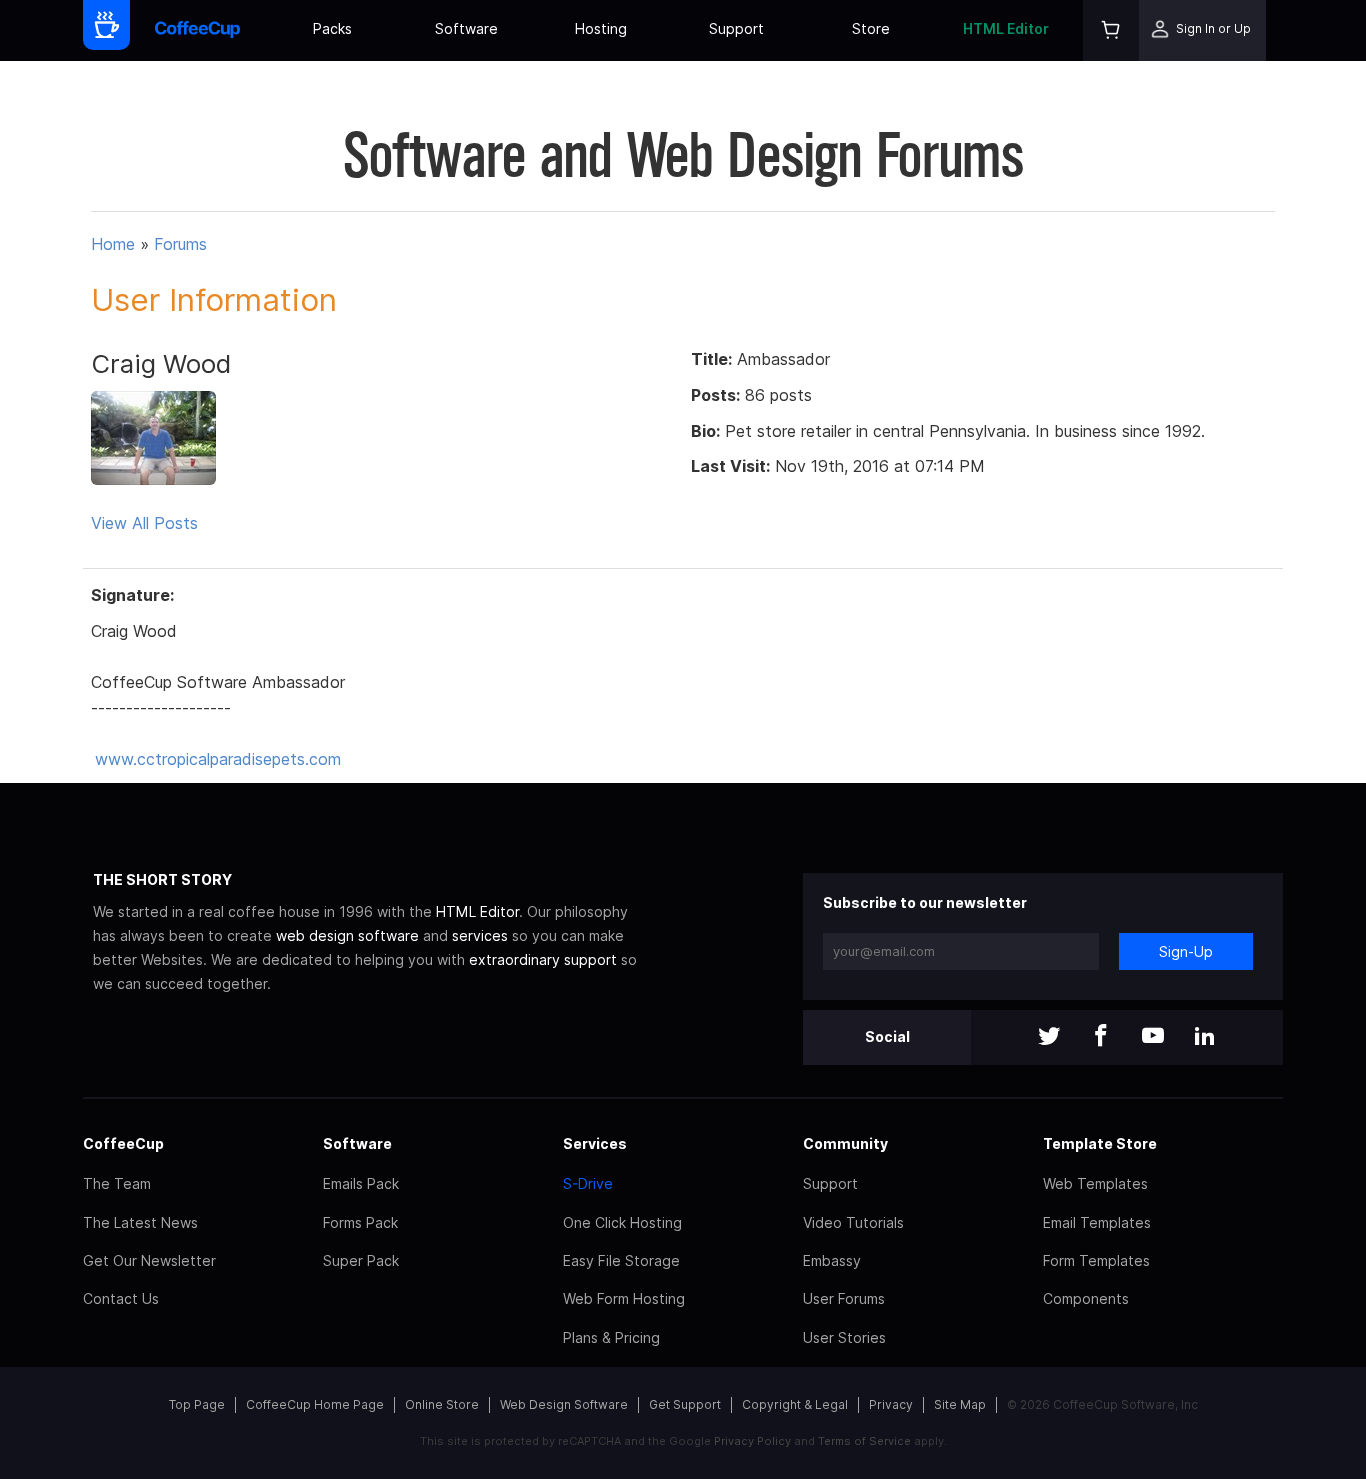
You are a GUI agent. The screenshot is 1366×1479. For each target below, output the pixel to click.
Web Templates (1095, 1183)
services (480, 935)
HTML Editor (1006, 28)
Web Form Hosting (624, 1298)
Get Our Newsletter (149, 1260)
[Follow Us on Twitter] (1049, 1037)
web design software (347, 935)
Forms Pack (360, 1222)
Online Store (442, 1404)
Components (1086, 1298)
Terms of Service (864, 1441)
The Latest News (140, 1222)
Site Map (960, 1404)
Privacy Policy (752, 1441)
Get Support (685, 1404)
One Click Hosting (622, 1222)
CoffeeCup (123, 1143)
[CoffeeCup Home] (197, 30)
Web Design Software (564, 1404)
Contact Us (121, 1298)
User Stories (844, 1337)
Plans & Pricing (611, 1337)
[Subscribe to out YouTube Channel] (1153, 1037)
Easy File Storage (621, 1260)
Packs (332, 28)
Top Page (197, 1404)
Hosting (601, 28)
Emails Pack (361, 1183)
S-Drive (588, 1183)
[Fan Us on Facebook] (1101, 1037)
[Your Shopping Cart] (1111, 30)
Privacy (891, 1404)
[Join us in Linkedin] (1205, 1037)
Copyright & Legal (795, 1404)
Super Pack (361, 1260)
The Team (117, 1183)
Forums (180, 244)
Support (736, 28)
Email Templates (1097, 1222)
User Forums (844, 1298)
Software (466, 28)
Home (113, 244)
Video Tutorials (853, 1222)
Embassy (832, 1260)
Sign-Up (1186, 951)
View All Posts (144, 523)
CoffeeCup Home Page (315, 1404)
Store (871, 28)
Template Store (1100, 1143)
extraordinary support (543, 959)
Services (595, 1143)
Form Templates (1096, 1260)
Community (845, 1143)
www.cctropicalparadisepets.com (218, 759)
